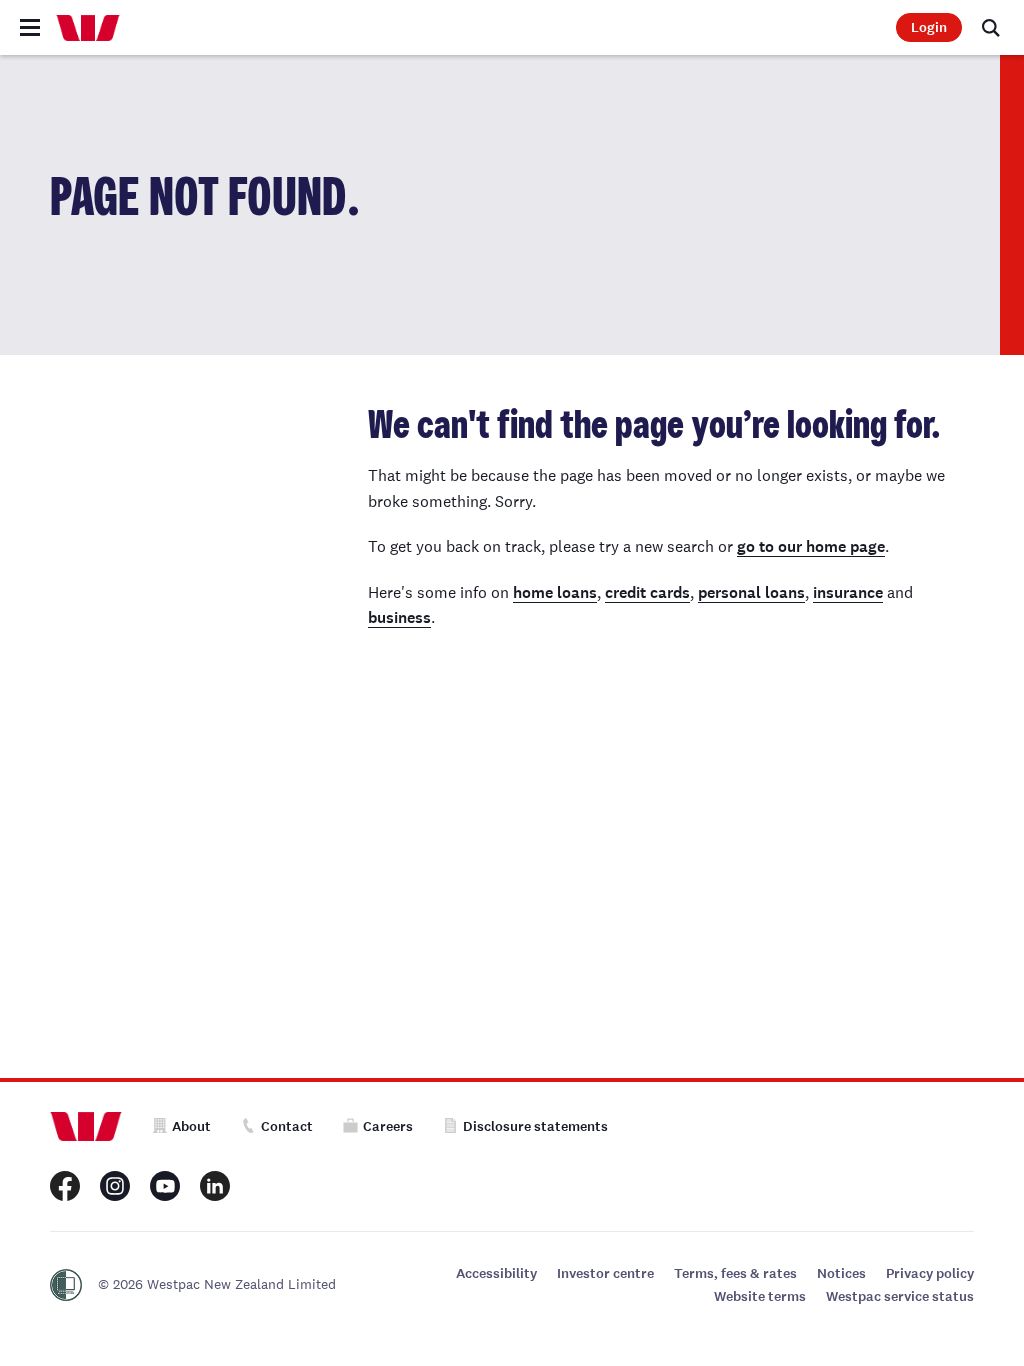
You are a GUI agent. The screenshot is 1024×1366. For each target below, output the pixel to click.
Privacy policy (930, 1273)
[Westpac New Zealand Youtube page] (165, 1186)
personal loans (751, 592)
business (399, 617)
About (191, 1126)
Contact (287, 1126)
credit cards (647, 592)
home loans (555, 592)
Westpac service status (900, 1296)
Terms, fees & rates (735, 1273)
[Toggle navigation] (30, 27)
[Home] (88, 28)
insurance (848, 592)
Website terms (760, 1296)
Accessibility (496, 1273)
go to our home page (811, 546)
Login (929, 27)
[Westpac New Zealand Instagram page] (115, 1186)
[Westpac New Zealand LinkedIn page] (215, 1186)
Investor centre (605, 1273)
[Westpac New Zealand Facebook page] (65, 1186)
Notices (841, 1273)
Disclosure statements (535, 1126)
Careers (388, 1126)
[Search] (991, 27)
